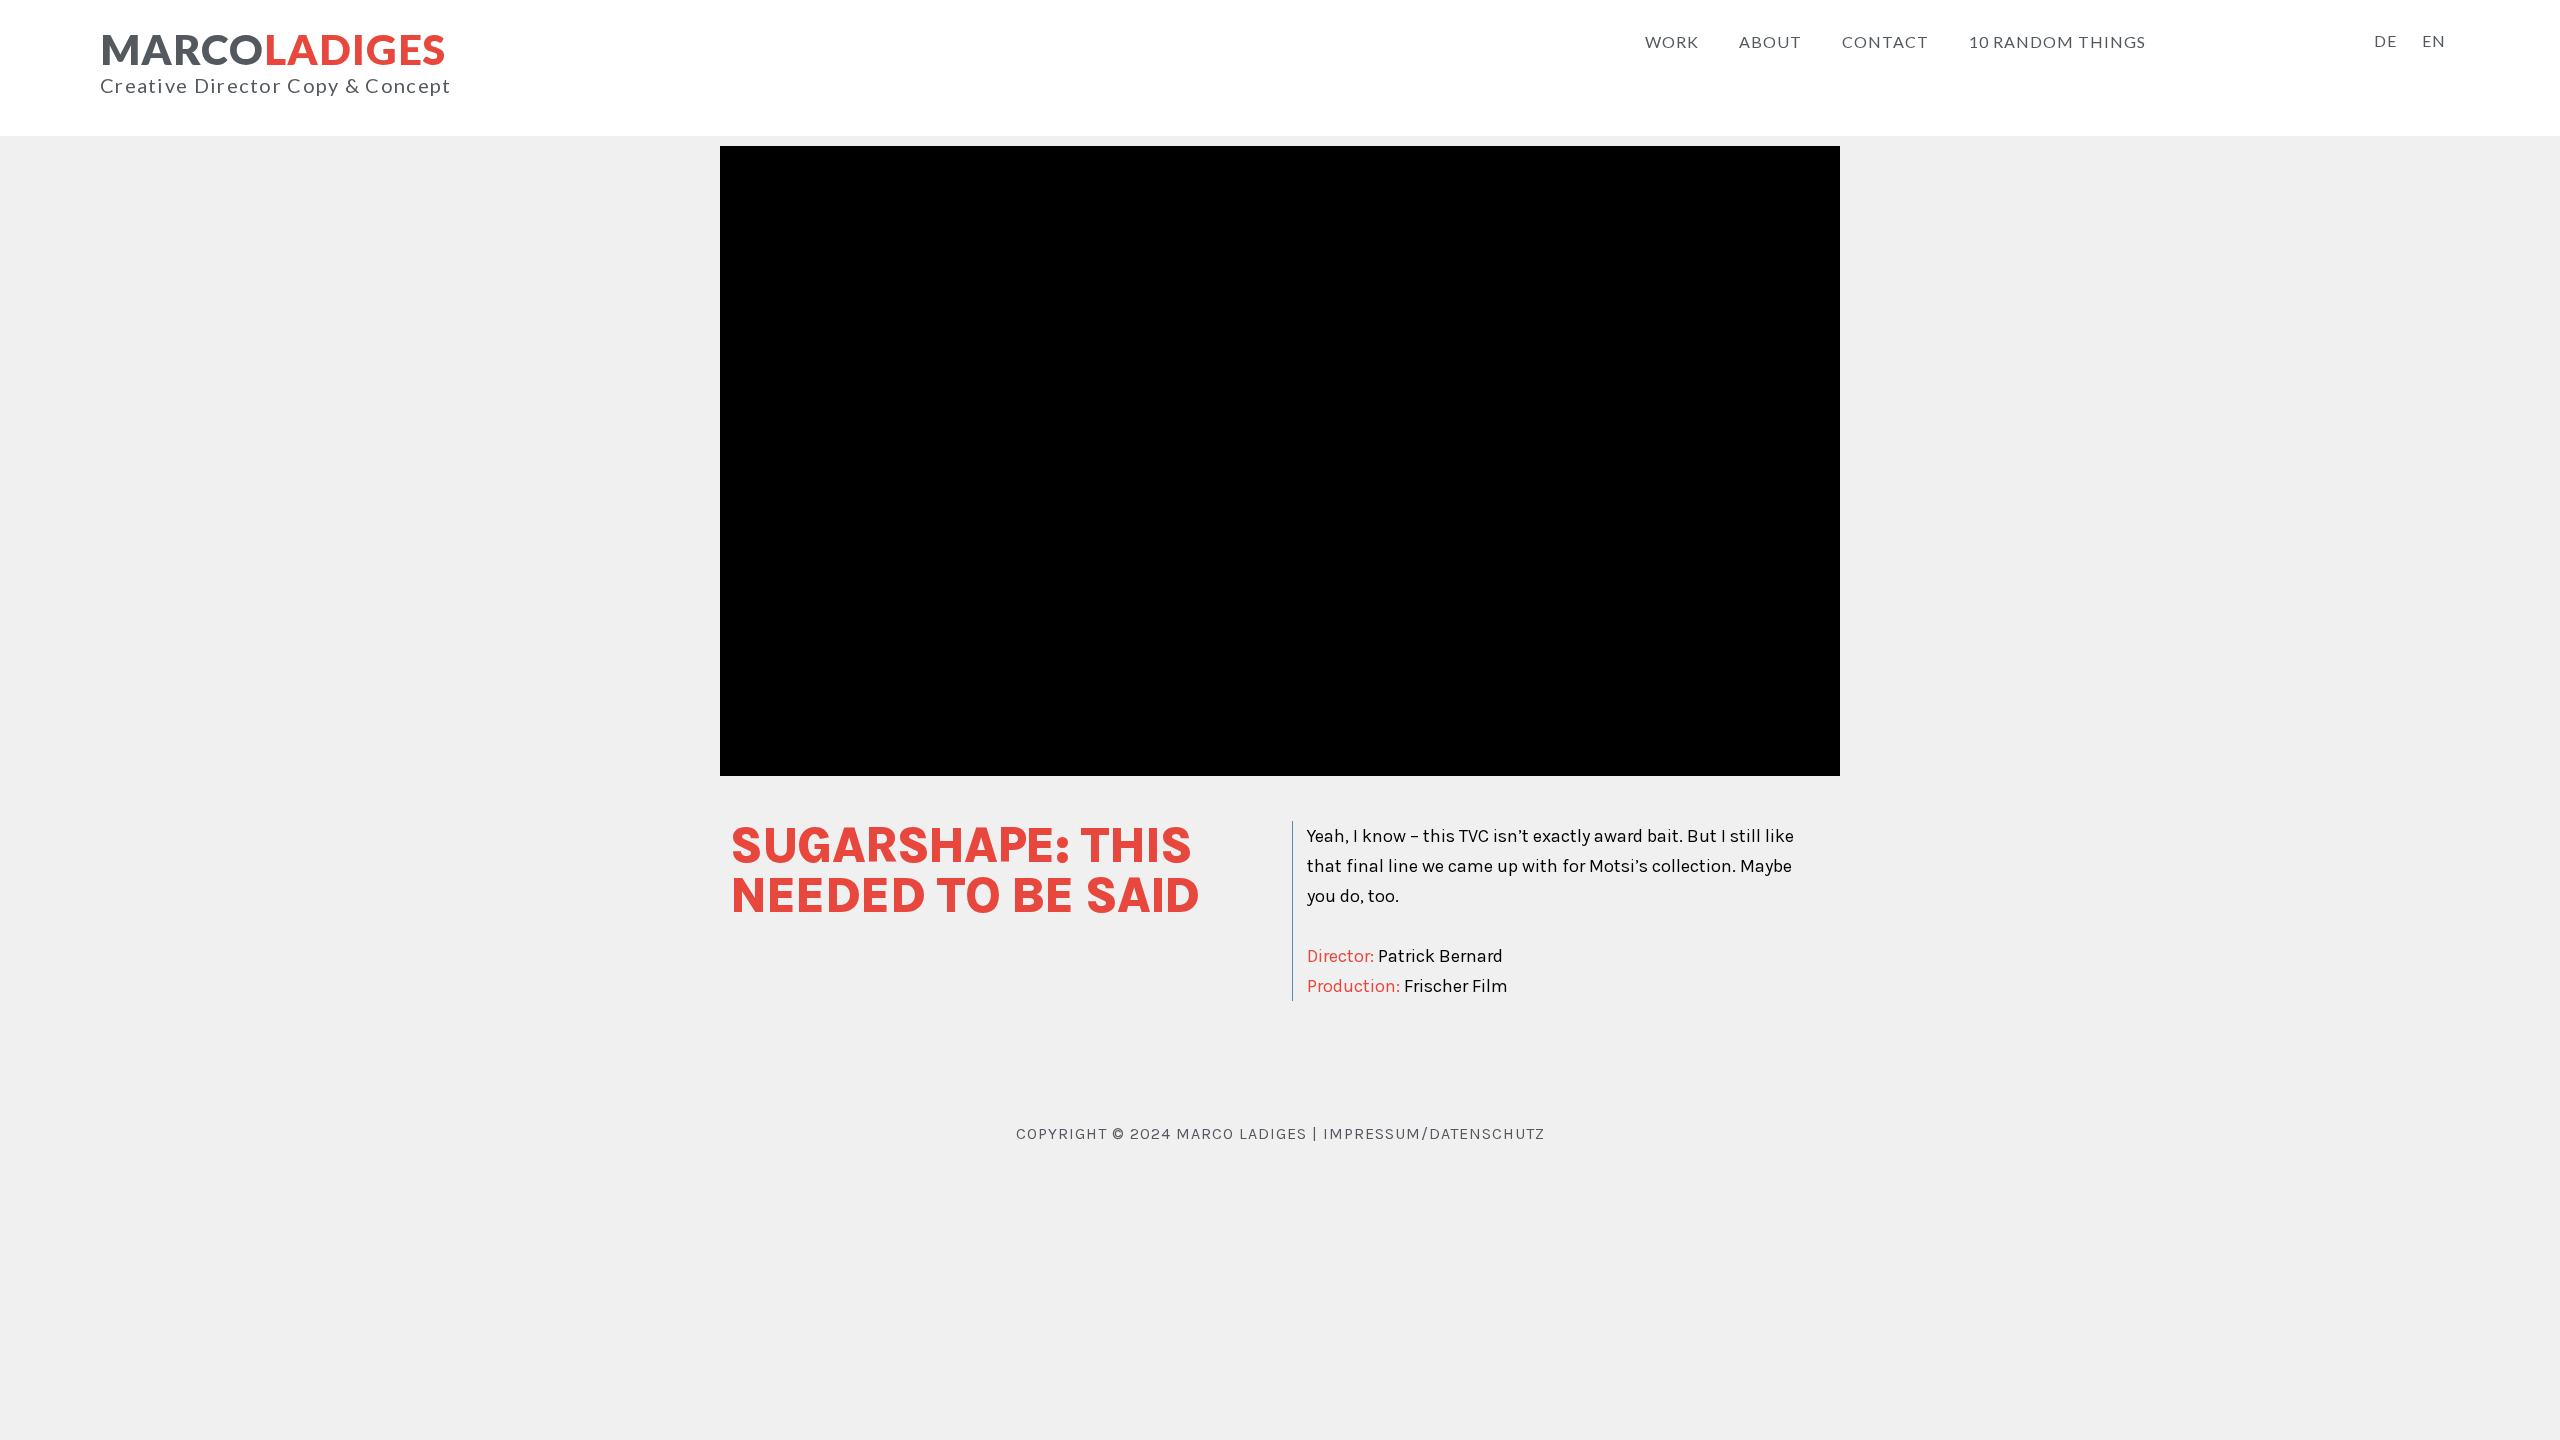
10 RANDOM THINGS (2057, 41)
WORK (1672, 41)
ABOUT (1770, 41)
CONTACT (1885, 41)
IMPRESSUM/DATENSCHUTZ (1434, 1133)
